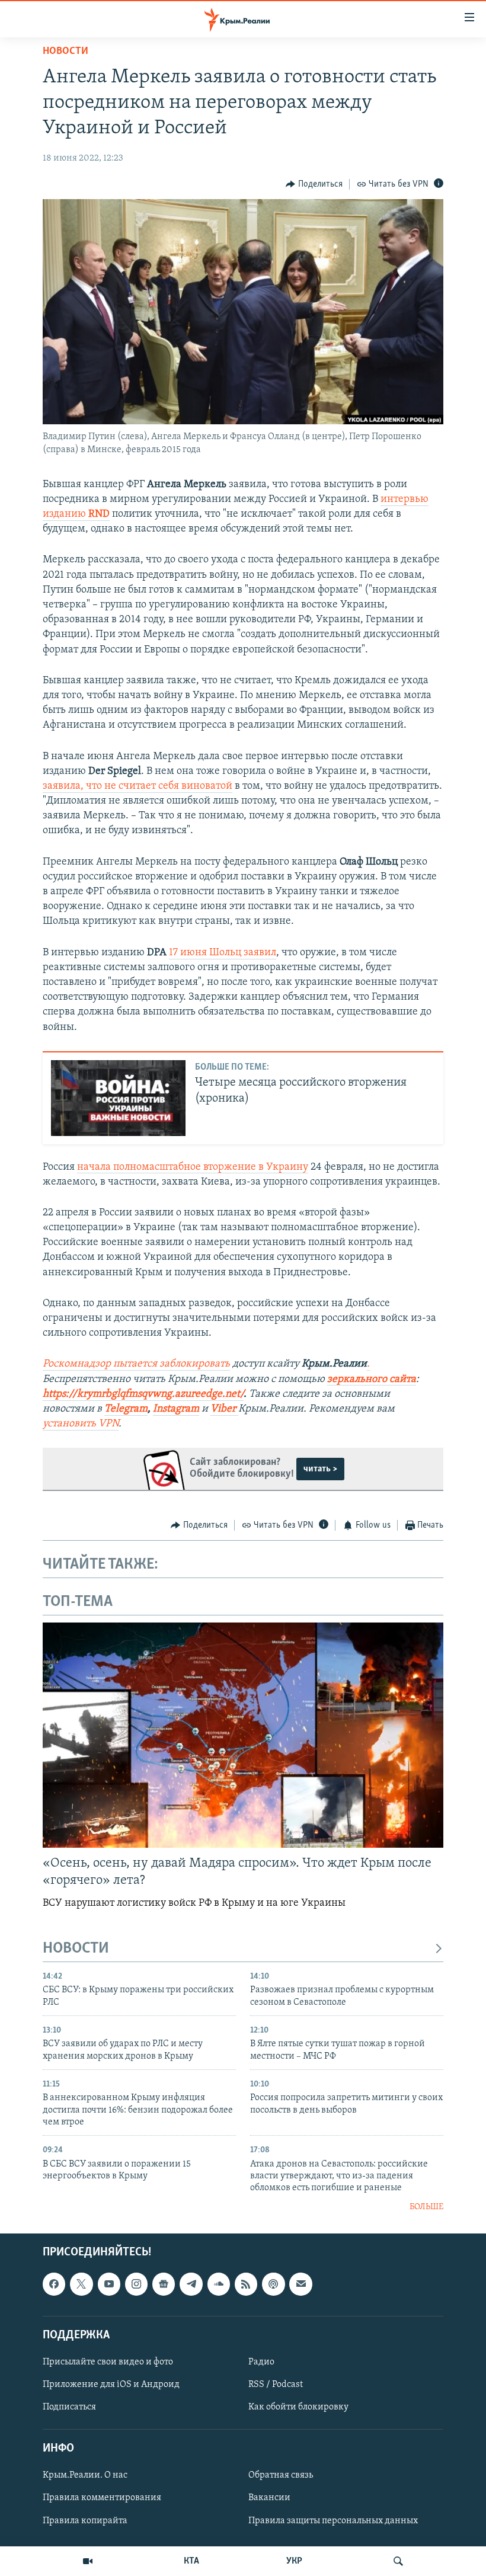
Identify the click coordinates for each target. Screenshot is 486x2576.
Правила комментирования (102, 2498)
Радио (261, 2362)
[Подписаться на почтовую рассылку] (300, 2284)
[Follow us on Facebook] (54, 2284)
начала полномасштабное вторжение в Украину (193, 1167)
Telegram (126, 1409)
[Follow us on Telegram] (191, 2284)
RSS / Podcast (276, 2385)
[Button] (314, 184)
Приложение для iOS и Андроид (111, 2385)
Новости (65, 52)
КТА (191, 2561)
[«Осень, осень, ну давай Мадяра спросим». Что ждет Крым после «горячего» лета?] (243, 1735)
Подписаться (69, 2407)
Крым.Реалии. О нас (85, 2476)
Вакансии (269, 2498)
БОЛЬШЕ (426, 2207)
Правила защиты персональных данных (333, 2521)
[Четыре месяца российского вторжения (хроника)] (118, 1098)
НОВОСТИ (76, 1949)
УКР (294, 2561)
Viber (224, 1409)
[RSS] (246, 2284)
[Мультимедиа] (88, 2561)
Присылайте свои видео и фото (108, 2362)
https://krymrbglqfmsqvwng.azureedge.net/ (143, 1394)
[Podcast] (273, 2284)
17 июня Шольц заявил (223, 953)
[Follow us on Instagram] (136, 2284)
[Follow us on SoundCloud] (219, 2284)
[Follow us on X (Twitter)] (81, 2284)
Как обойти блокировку (298, 2407)
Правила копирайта (85, 2521)
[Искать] (398, 2561)
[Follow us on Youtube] (109, 2284)
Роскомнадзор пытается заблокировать (136, 1364)
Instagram (176, 1409)
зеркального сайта (372, 1380)
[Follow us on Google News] (164, 2284)
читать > (320, 1469)
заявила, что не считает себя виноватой (138, 786)
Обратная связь (281, 2476)
